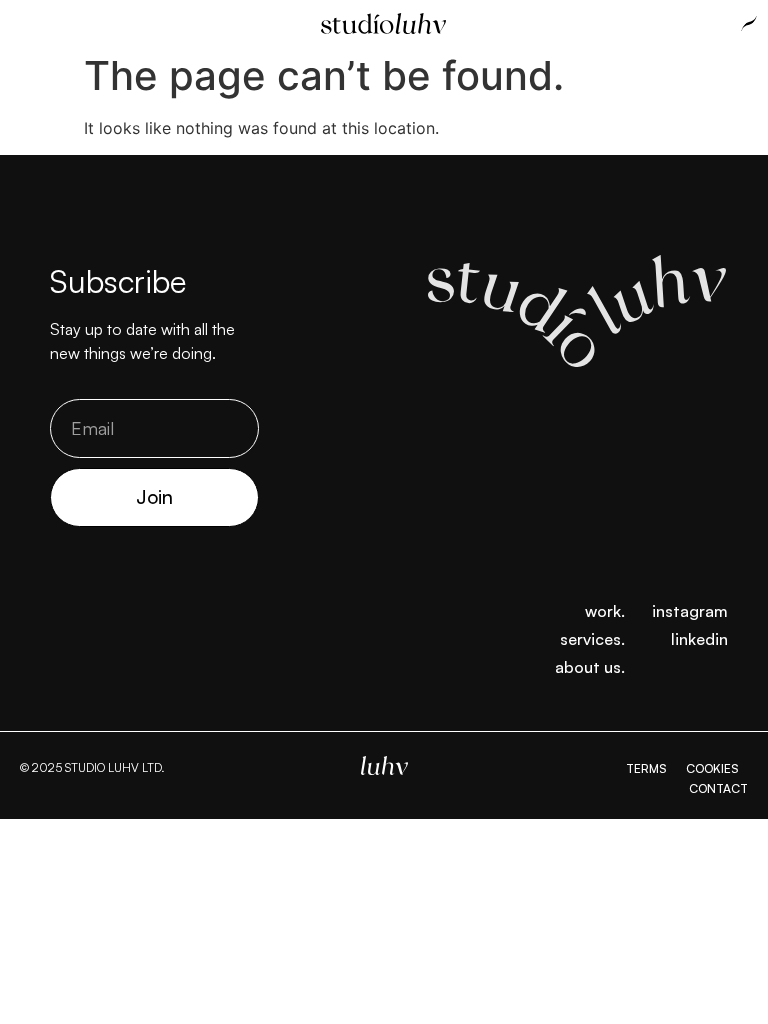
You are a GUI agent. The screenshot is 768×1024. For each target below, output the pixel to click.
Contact (718, 788)
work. (605, 611)
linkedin (699, 639)
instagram (690, 611)
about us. (590, 667)
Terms (646, 768)
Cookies (712, 768)
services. (592, 639)
